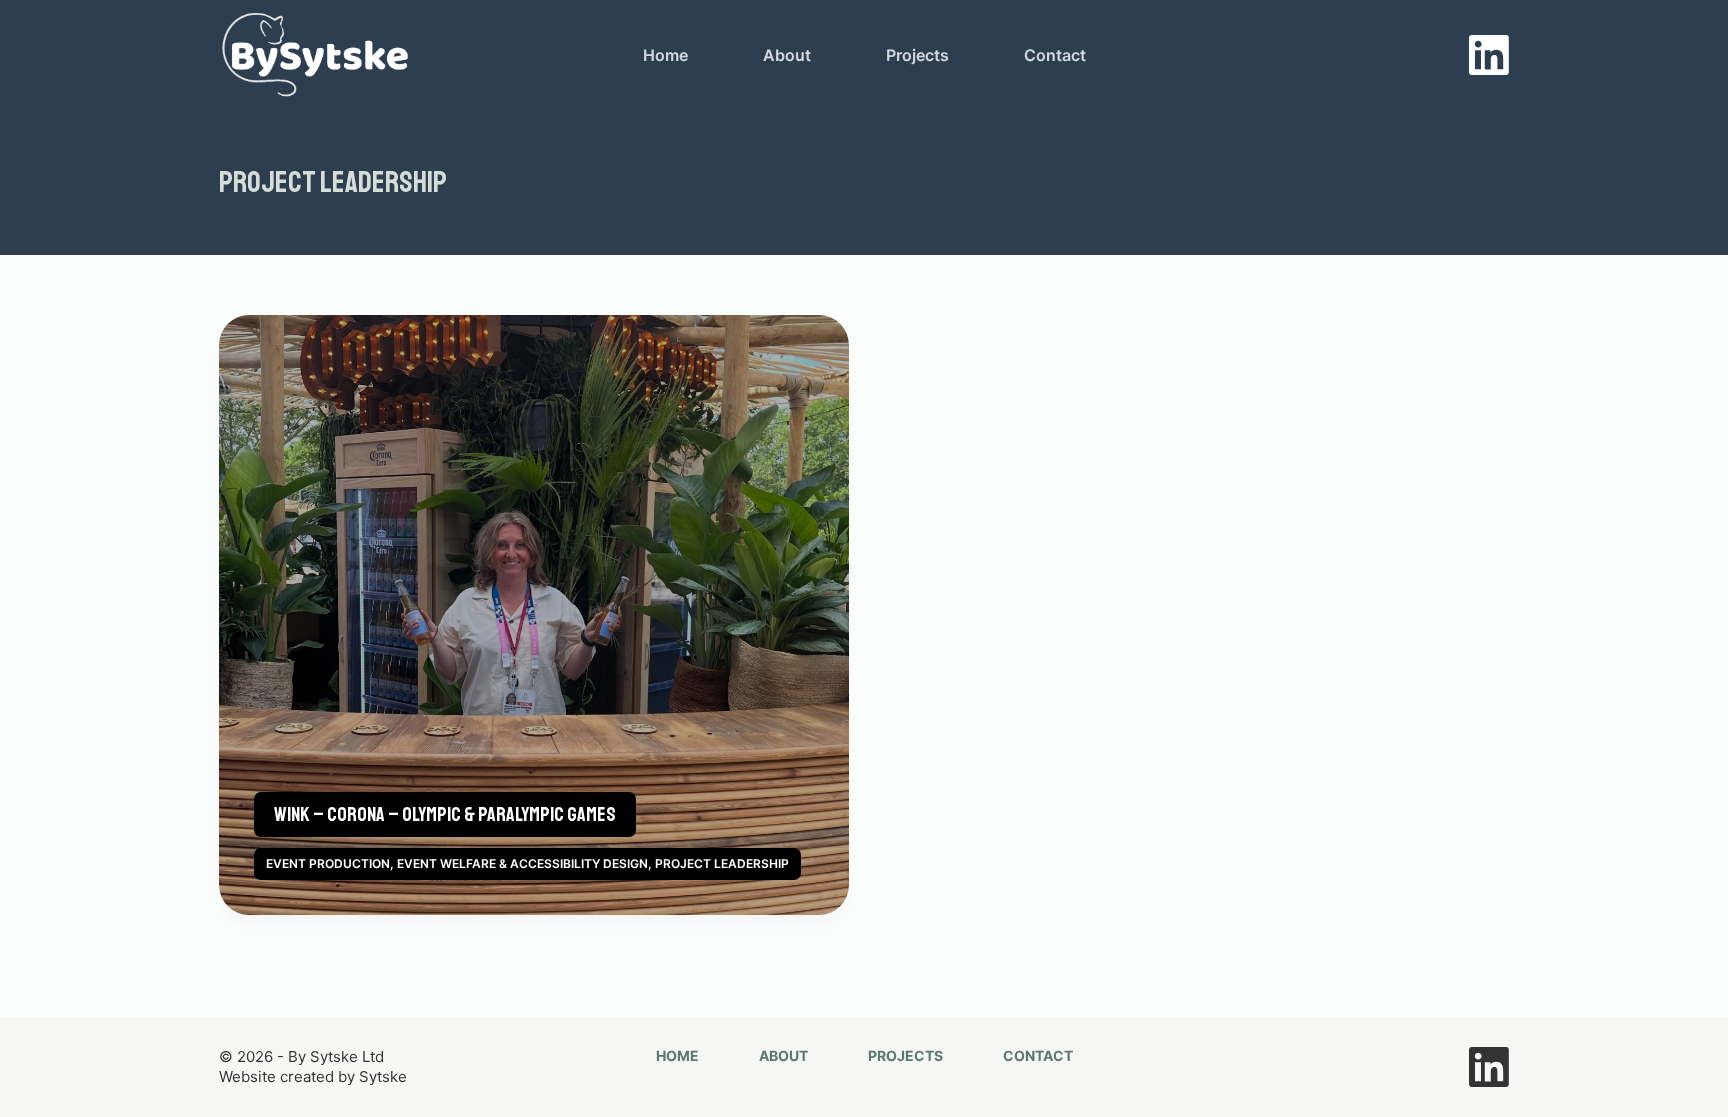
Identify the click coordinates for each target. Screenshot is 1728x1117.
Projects (917, 55)
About (787, 55)
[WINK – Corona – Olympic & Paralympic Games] (534, 615)
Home (665, 55)
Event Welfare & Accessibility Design (522, 863)
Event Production (328, 863)
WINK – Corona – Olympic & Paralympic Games (445, 814)
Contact (1055, 55)
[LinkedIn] (1489, 55)
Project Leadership (722, 863)
